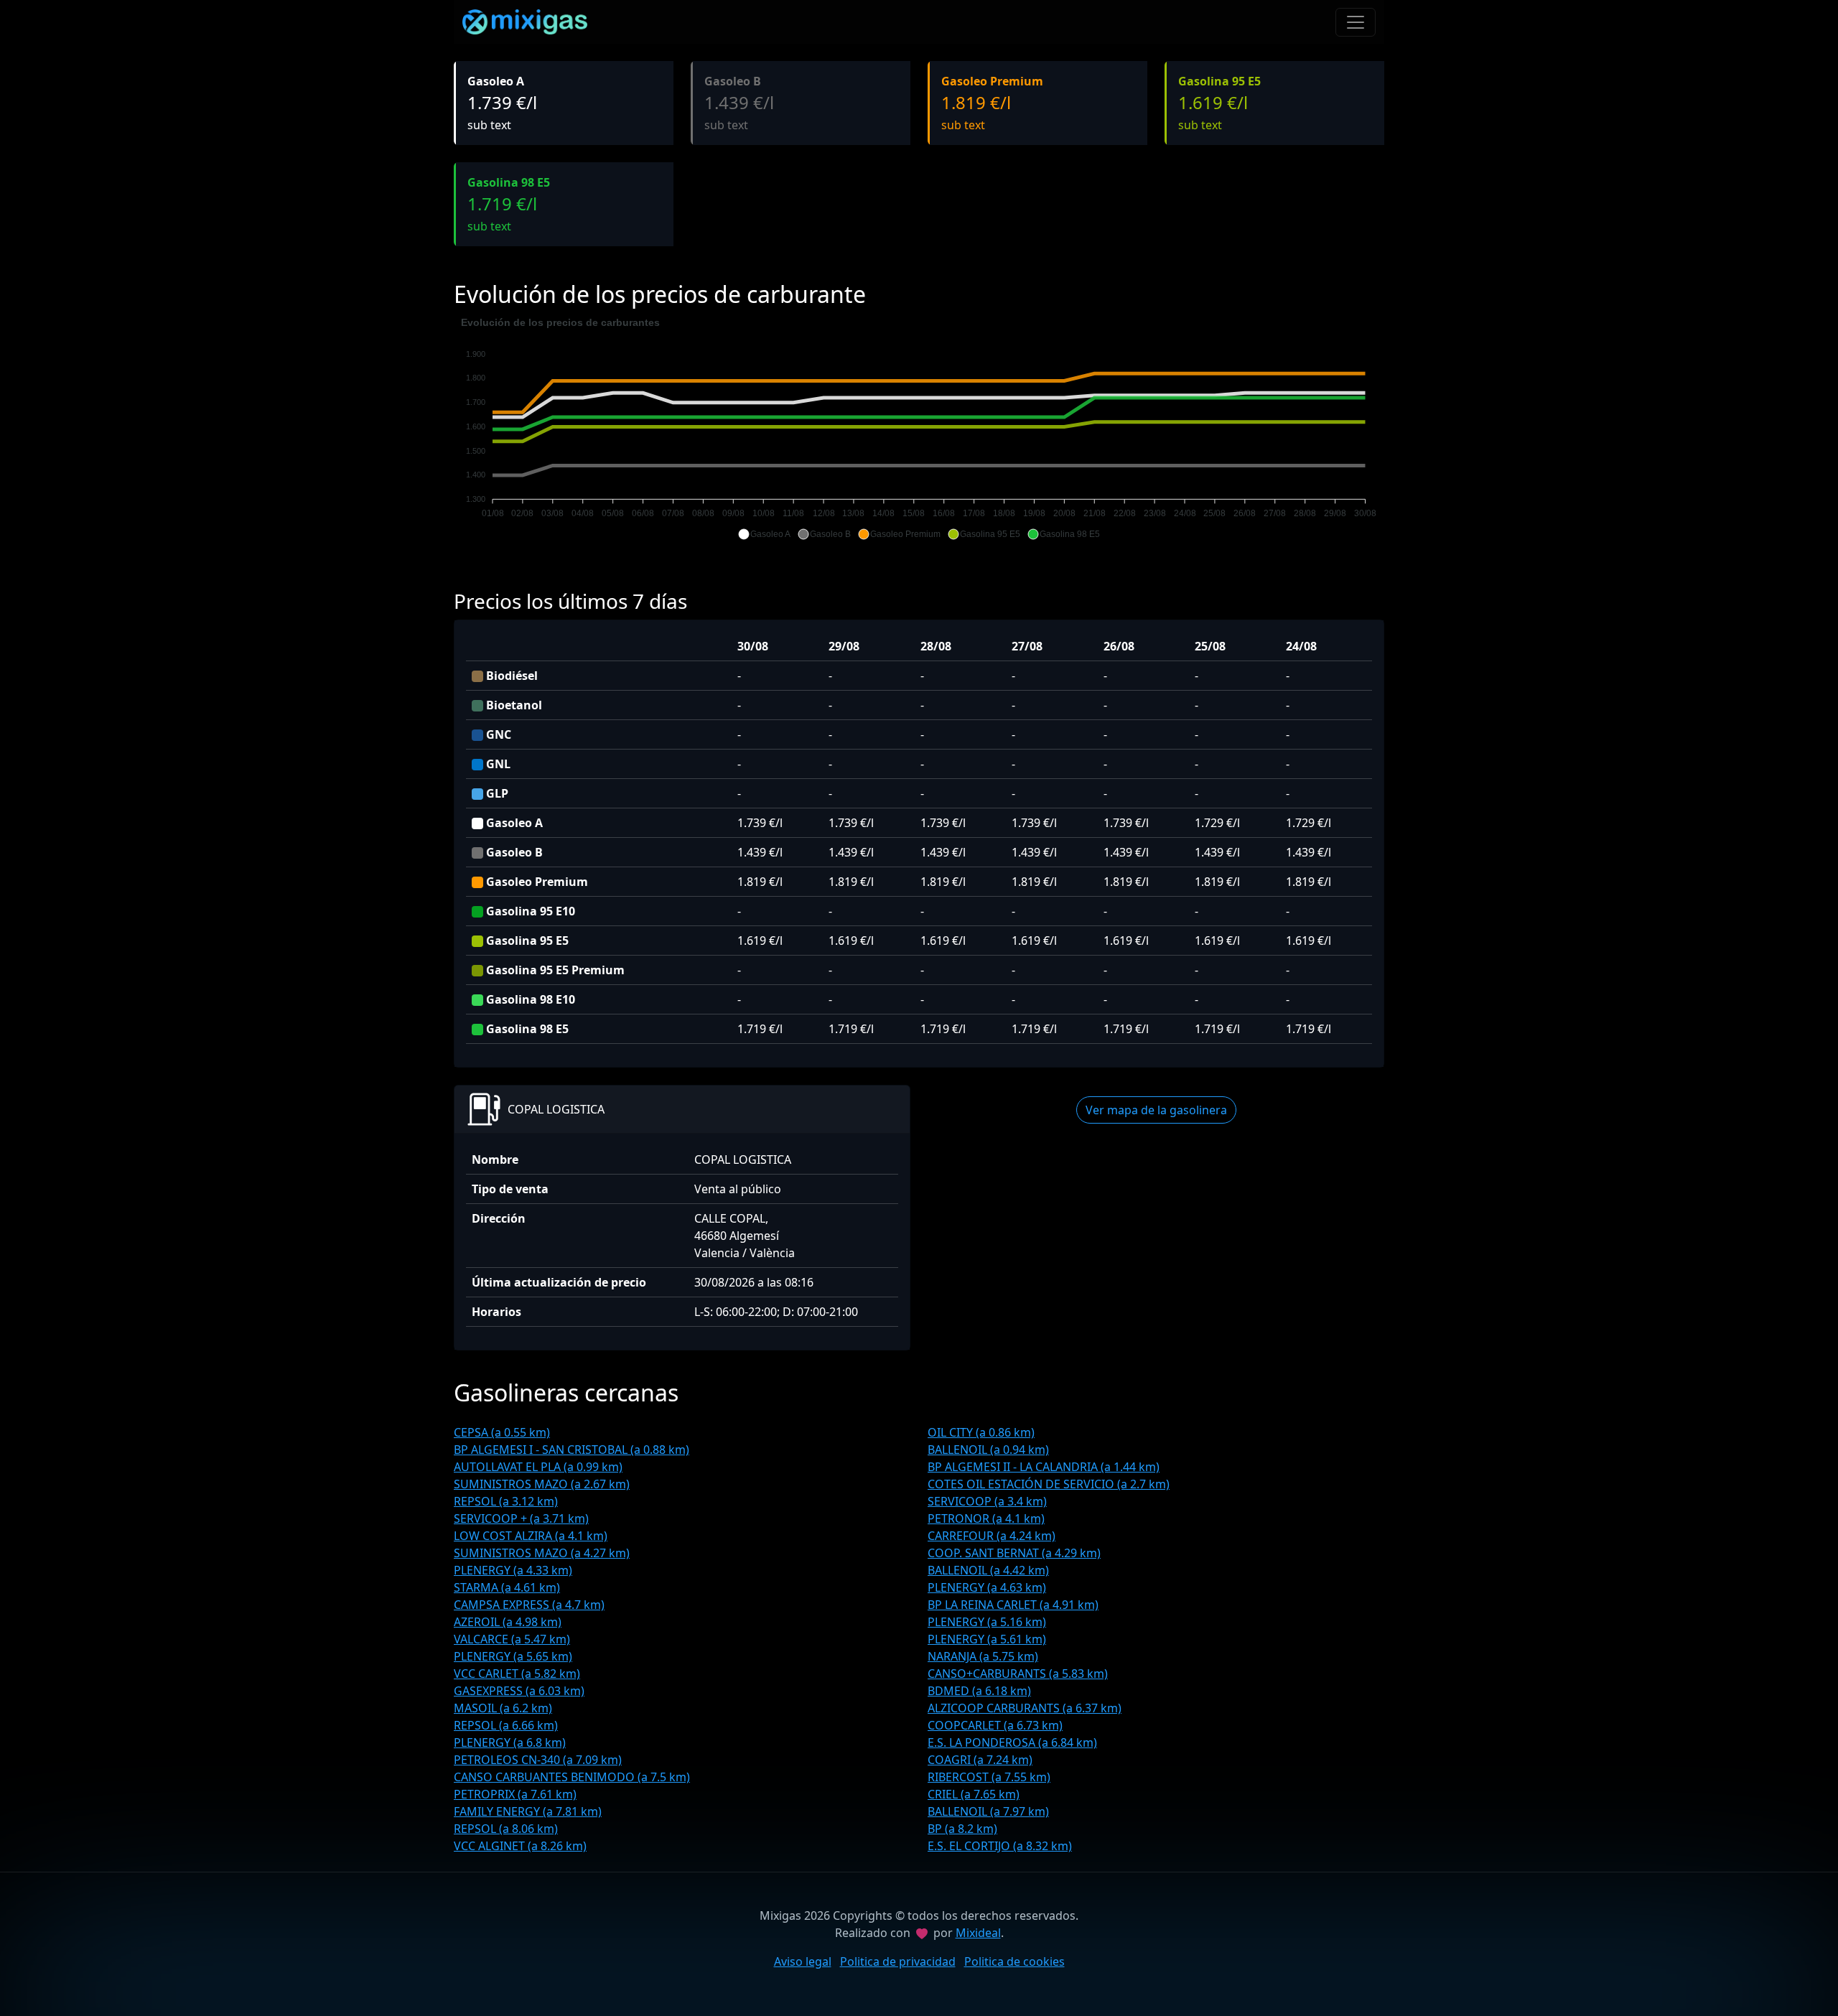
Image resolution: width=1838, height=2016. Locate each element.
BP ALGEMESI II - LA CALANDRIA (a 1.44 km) (1044, 1467)
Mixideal (978, 1933)
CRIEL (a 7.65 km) (974, 1794)
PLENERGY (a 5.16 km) (987, 1622)
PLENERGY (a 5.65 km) (513, 1656)
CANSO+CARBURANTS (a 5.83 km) (1018, 1674)
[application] (919, 429)
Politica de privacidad (898, 1961)
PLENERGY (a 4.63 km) (987, 1587)
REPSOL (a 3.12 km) (506, 1501)
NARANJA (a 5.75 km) (983, 1656)
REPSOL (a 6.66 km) (506, 1725)
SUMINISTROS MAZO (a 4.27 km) (542, 1553)
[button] (764, 534)
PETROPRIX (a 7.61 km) (515, 1794)
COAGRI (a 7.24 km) (980, 1760)
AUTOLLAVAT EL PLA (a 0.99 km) (538, 1467)
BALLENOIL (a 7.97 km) (988, 1811)
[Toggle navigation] (1356, 22)
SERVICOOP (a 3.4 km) (987, 1501)
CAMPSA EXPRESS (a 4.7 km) (529, 1605)
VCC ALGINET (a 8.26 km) (520, 1846)
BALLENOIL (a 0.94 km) (988, 1450)
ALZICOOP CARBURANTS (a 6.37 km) (1025, 1708)
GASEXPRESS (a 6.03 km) (519, 1691)
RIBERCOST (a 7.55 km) (989, 1777)
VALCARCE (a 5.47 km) (512, 1639)
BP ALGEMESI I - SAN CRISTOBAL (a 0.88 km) (572, 1450)
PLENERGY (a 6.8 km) (510, 1742)
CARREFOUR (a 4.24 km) (992, 1536)
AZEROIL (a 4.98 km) (508, 1622)
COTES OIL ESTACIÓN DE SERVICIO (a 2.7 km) (1049, 1484)
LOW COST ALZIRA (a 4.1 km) (531, 1536)
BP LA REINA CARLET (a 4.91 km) (1013, 1605)
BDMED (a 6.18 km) (979, 1691)
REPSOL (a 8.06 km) (506, 1829)
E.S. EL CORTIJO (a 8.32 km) (1000, 1846)
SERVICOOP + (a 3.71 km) (521, 1518)
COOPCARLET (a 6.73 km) (995, 1725)
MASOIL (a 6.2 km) (503, 1708)
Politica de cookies (1014, 1961)
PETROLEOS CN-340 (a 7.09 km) (538, 1760)
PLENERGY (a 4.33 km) (513, 1570)
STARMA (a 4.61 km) (507, 1587)
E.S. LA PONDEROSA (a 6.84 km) (1012, 1742)
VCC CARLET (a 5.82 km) (517, 1674)
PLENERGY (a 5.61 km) (987, 1639)
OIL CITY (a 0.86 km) (981, 1432)
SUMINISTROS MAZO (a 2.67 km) (542, 1484)
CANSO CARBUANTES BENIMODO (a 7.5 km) (572, 1777)
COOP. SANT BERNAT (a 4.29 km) (1014, 1553)
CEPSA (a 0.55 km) (502, 1432)
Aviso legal (803, 1961)
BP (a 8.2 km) (962, 1829)
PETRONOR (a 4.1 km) (986, 1518)
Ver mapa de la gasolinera (1156, 1110)
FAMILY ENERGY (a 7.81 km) (528, 1811)
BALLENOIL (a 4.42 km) (988, 1570)
